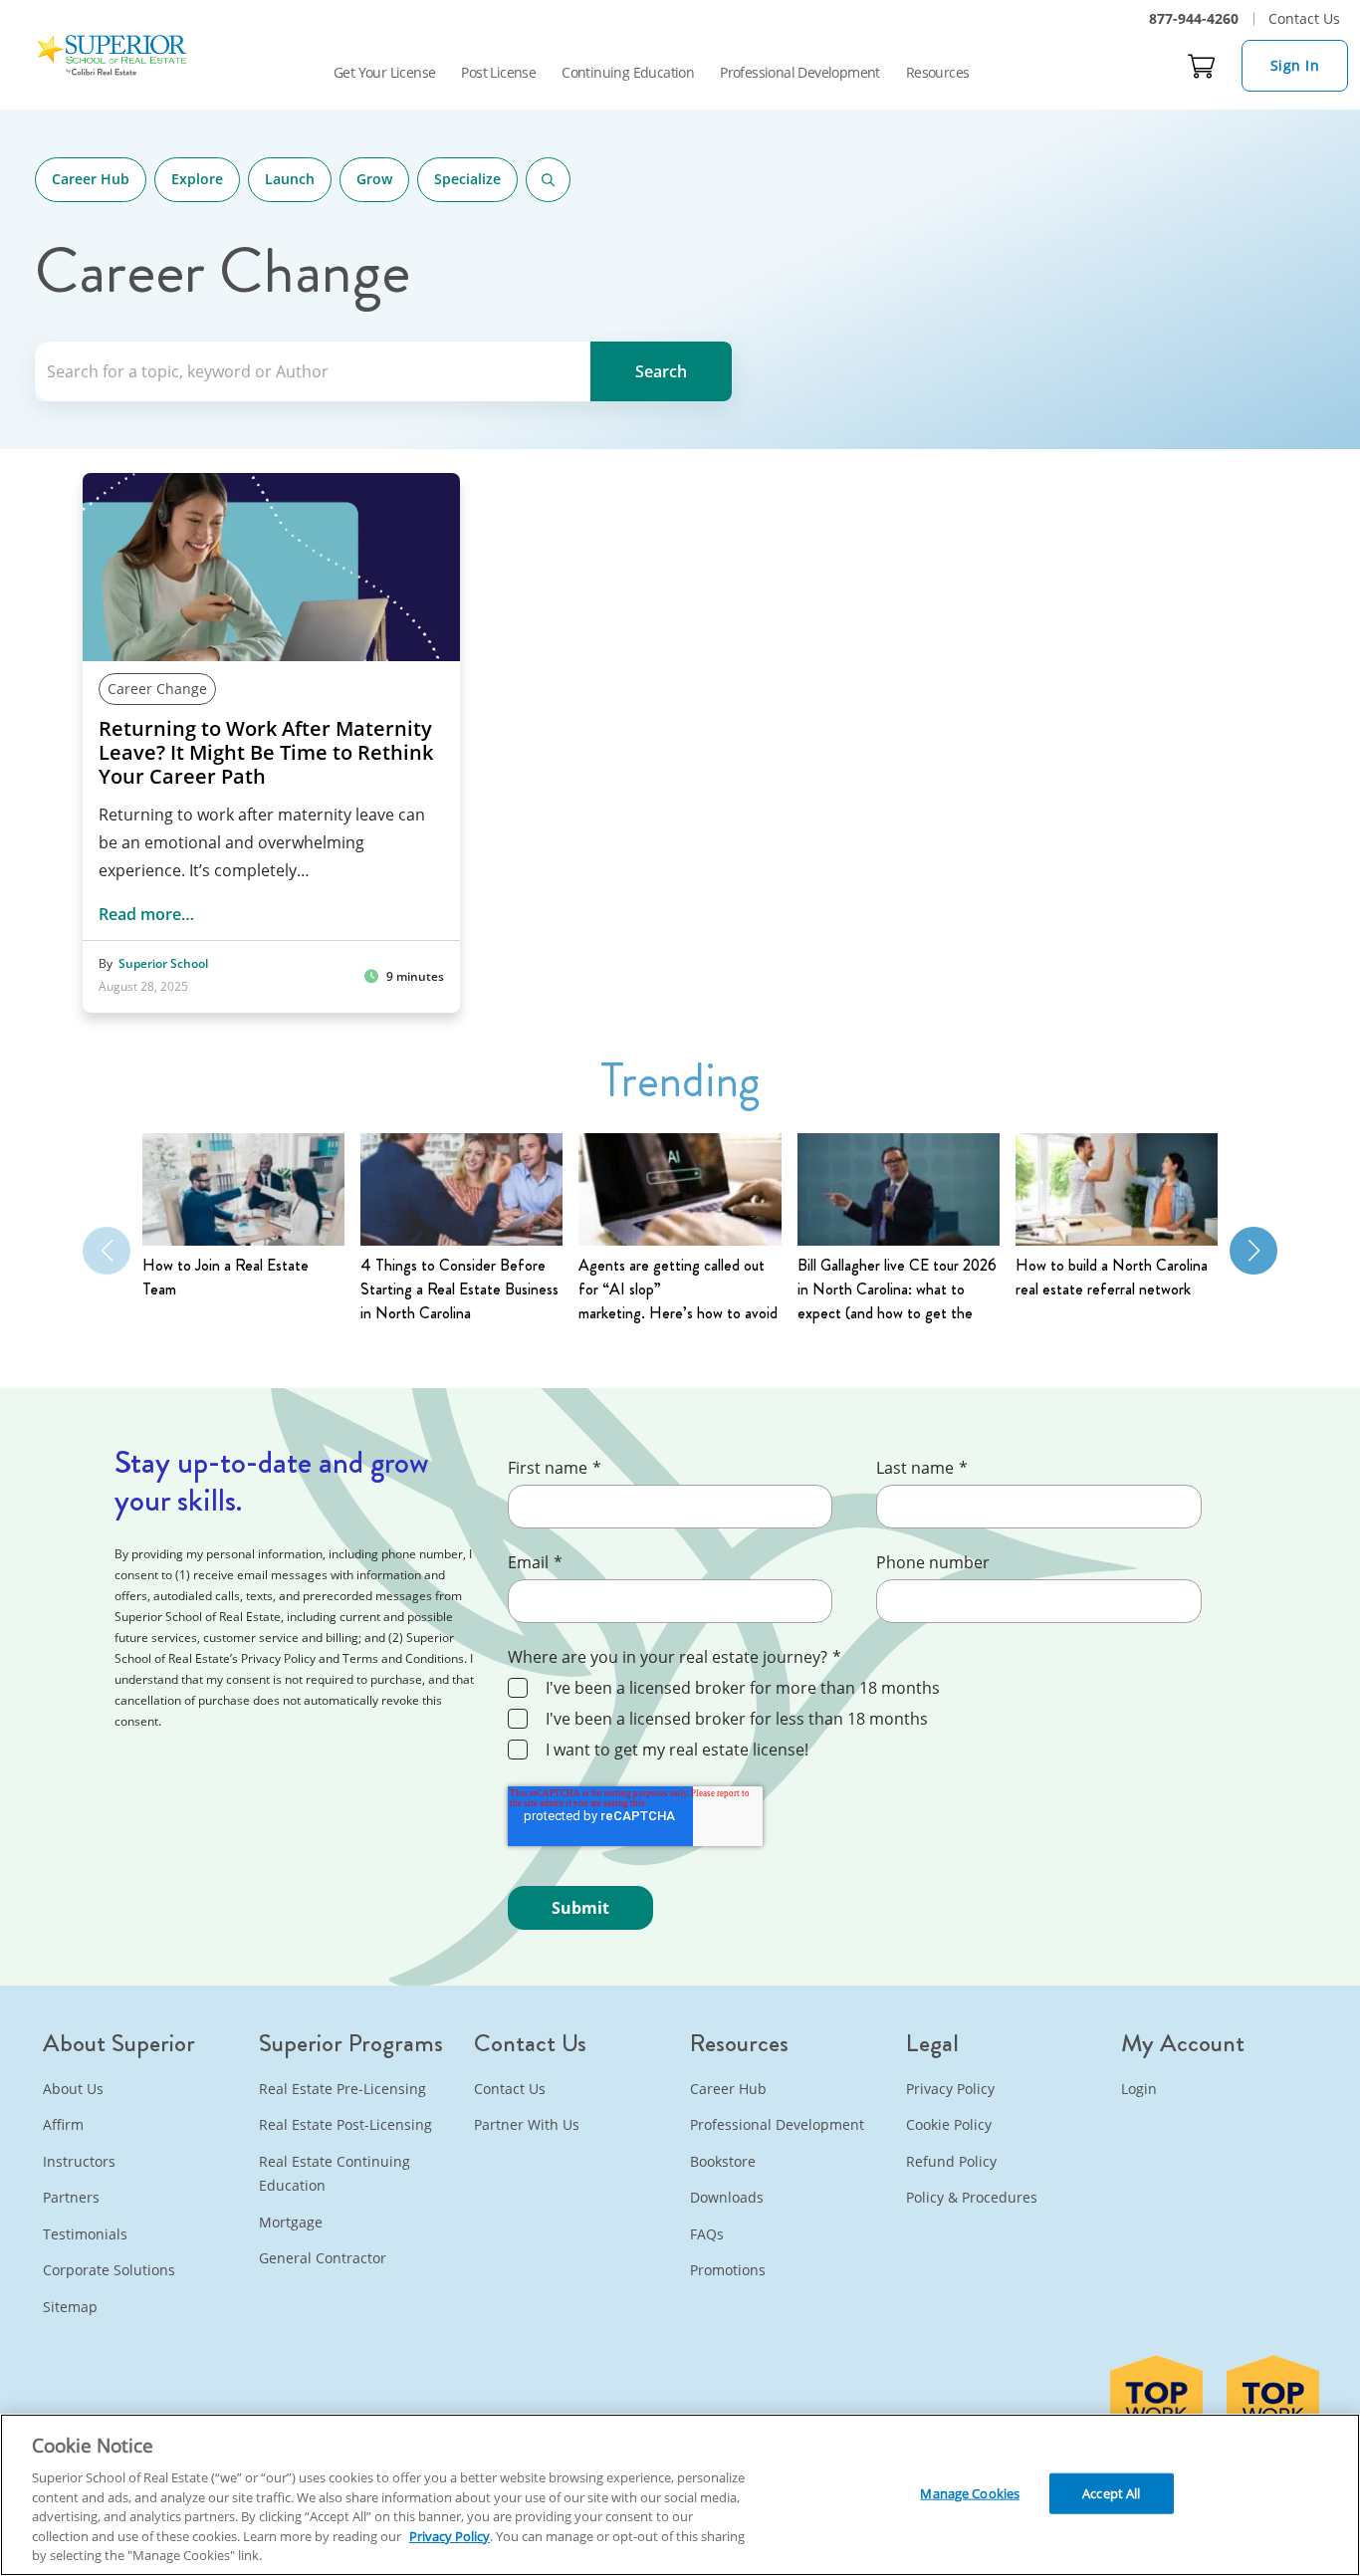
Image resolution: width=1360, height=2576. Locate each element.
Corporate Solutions (109, 2270)
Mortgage (291, 2222)
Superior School (163, 964)
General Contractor (323, 2258)
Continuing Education (628, 72)
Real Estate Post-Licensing (345, 2124)
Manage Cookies (970, 2492)
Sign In (1295, 65)
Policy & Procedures (972, 2197)
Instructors (79, 2161)
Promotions (728, 2270)
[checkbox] (873, 1720)
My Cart (1202, 66)
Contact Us (1304, 18)
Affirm (63, 2124)
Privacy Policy (950, 2089)
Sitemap (70, 2307)
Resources (938, 72)
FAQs (707, 2234)
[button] (1253, 1251)
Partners (71, 2197)
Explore (197, 179)
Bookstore (723, 2161)
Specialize (467, 179)
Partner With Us (527, 2124)
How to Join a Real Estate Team (226, 1277)
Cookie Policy (949, 2124)
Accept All (1111, 2492)
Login (1139, 2089)
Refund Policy (951, 2161)
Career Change (157, 689)
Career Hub (91, 179)
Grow (374, 179)
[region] (680, 2495)
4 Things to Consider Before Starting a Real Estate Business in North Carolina (459, 1289)
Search (548, 180)
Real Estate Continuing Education (335, 2174)
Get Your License (384, 72)
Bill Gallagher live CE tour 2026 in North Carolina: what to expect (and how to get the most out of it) (897, 1289)
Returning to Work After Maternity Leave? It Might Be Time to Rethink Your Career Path (266, 753)
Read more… (146, 914)
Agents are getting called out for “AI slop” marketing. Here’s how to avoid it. (678, 1289)
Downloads (727, 2197)
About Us (73, 2089)
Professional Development (800, 72)
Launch (290, 179)
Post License (498, 72)
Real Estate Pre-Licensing (342, 2089)
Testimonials (85, 2234)
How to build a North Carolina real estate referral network (1112, 1277)
